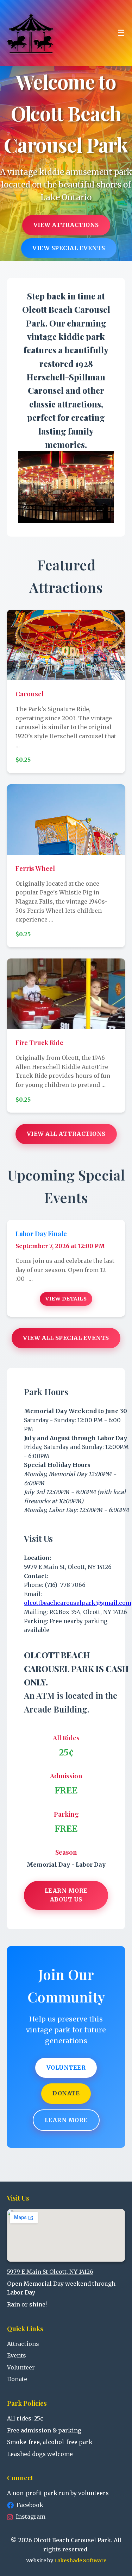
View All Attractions (66, 1134)
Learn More (66, 2120)
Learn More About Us (66, 1895)
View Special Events (69, 248)
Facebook (30, 2505)
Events (17, 2355)
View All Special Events (66, 1338)
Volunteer (66, 2068)
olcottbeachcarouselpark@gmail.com (78, 1603)
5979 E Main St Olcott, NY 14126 (50, 2272)
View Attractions (66, 225)
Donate (66, 2093)
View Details (66, 1299)
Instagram (31, 2517)
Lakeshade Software (80, 2561)
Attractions (23, 2344)
